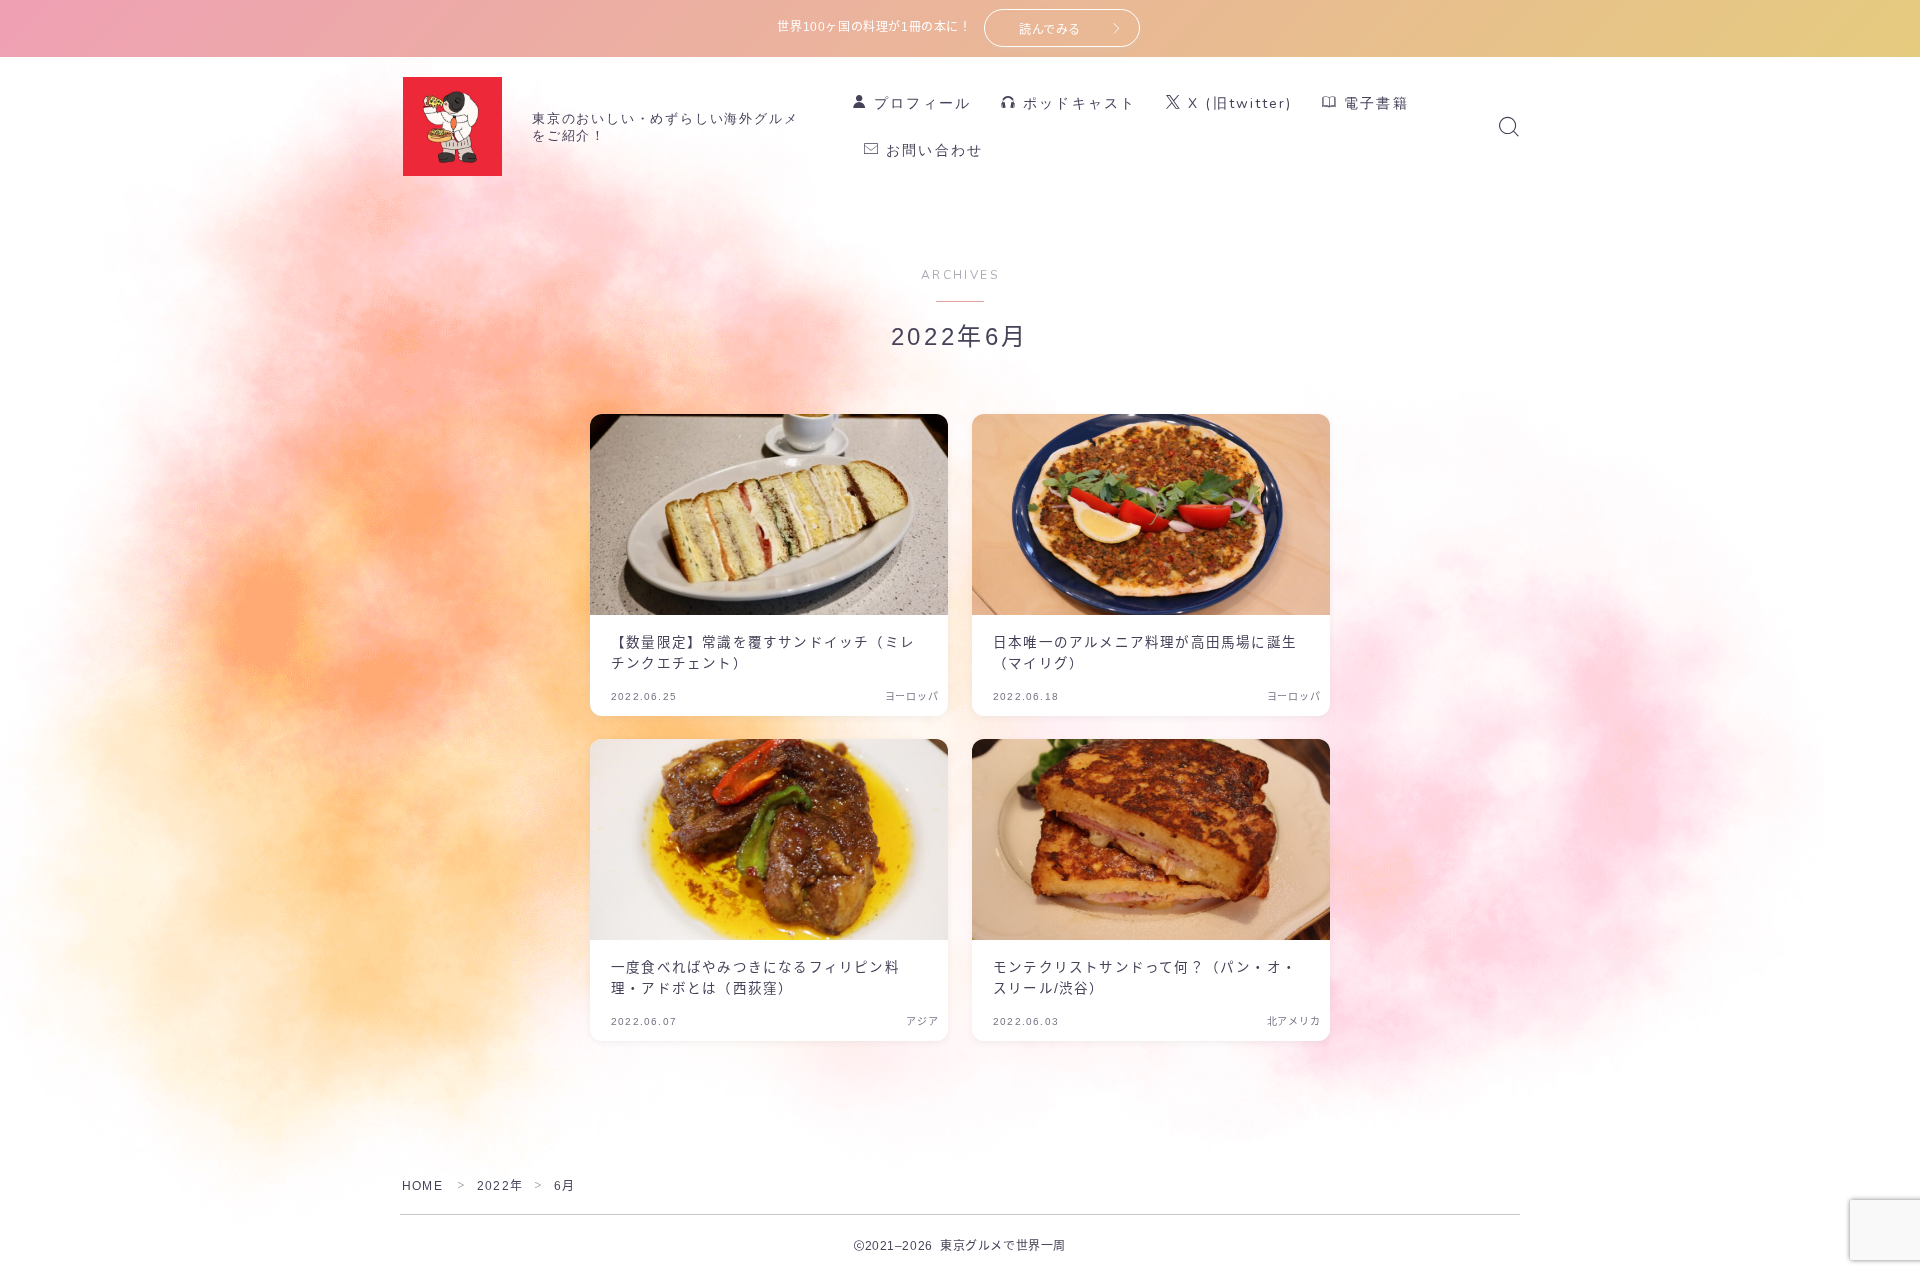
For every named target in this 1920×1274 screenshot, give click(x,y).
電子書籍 (1373, 103)
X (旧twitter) (1237, 103)
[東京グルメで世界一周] (452, 126)
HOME (422, 1186)
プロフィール (919, 103)
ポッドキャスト (1076, 103)
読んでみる (1050, 30)
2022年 (500, 1186)
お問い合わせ (931, 150)
